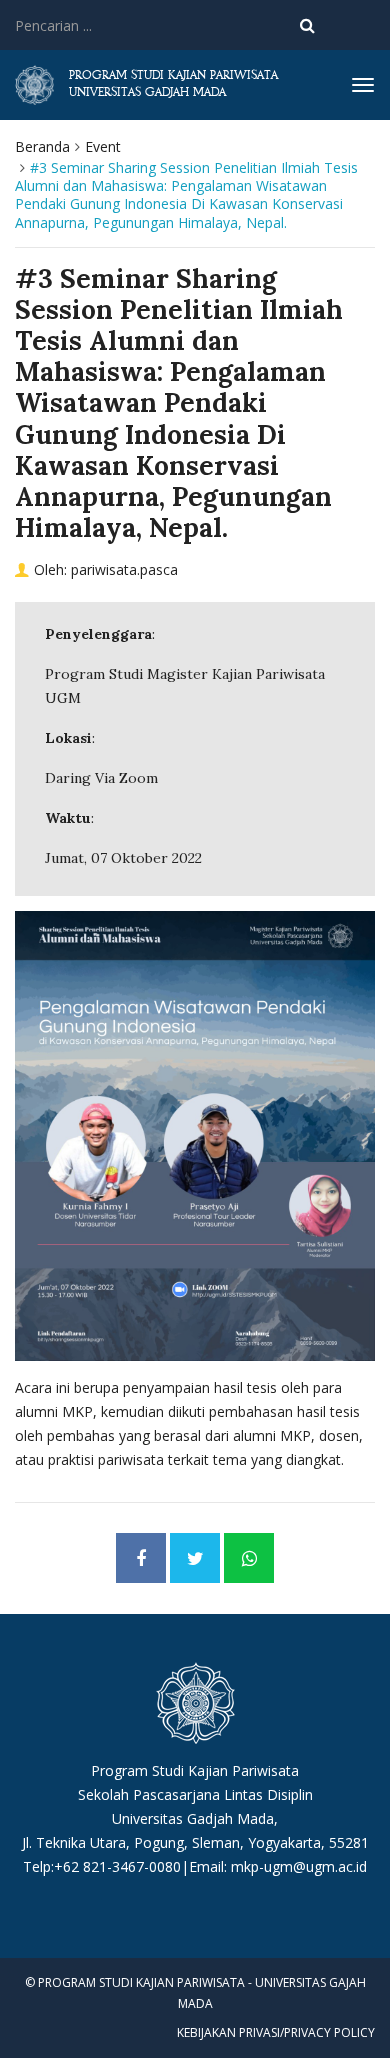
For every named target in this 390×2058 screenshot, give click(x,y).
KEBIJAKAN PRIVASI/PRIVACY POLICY (276, 2032)
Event (103, 146)
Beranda (42, 146)
